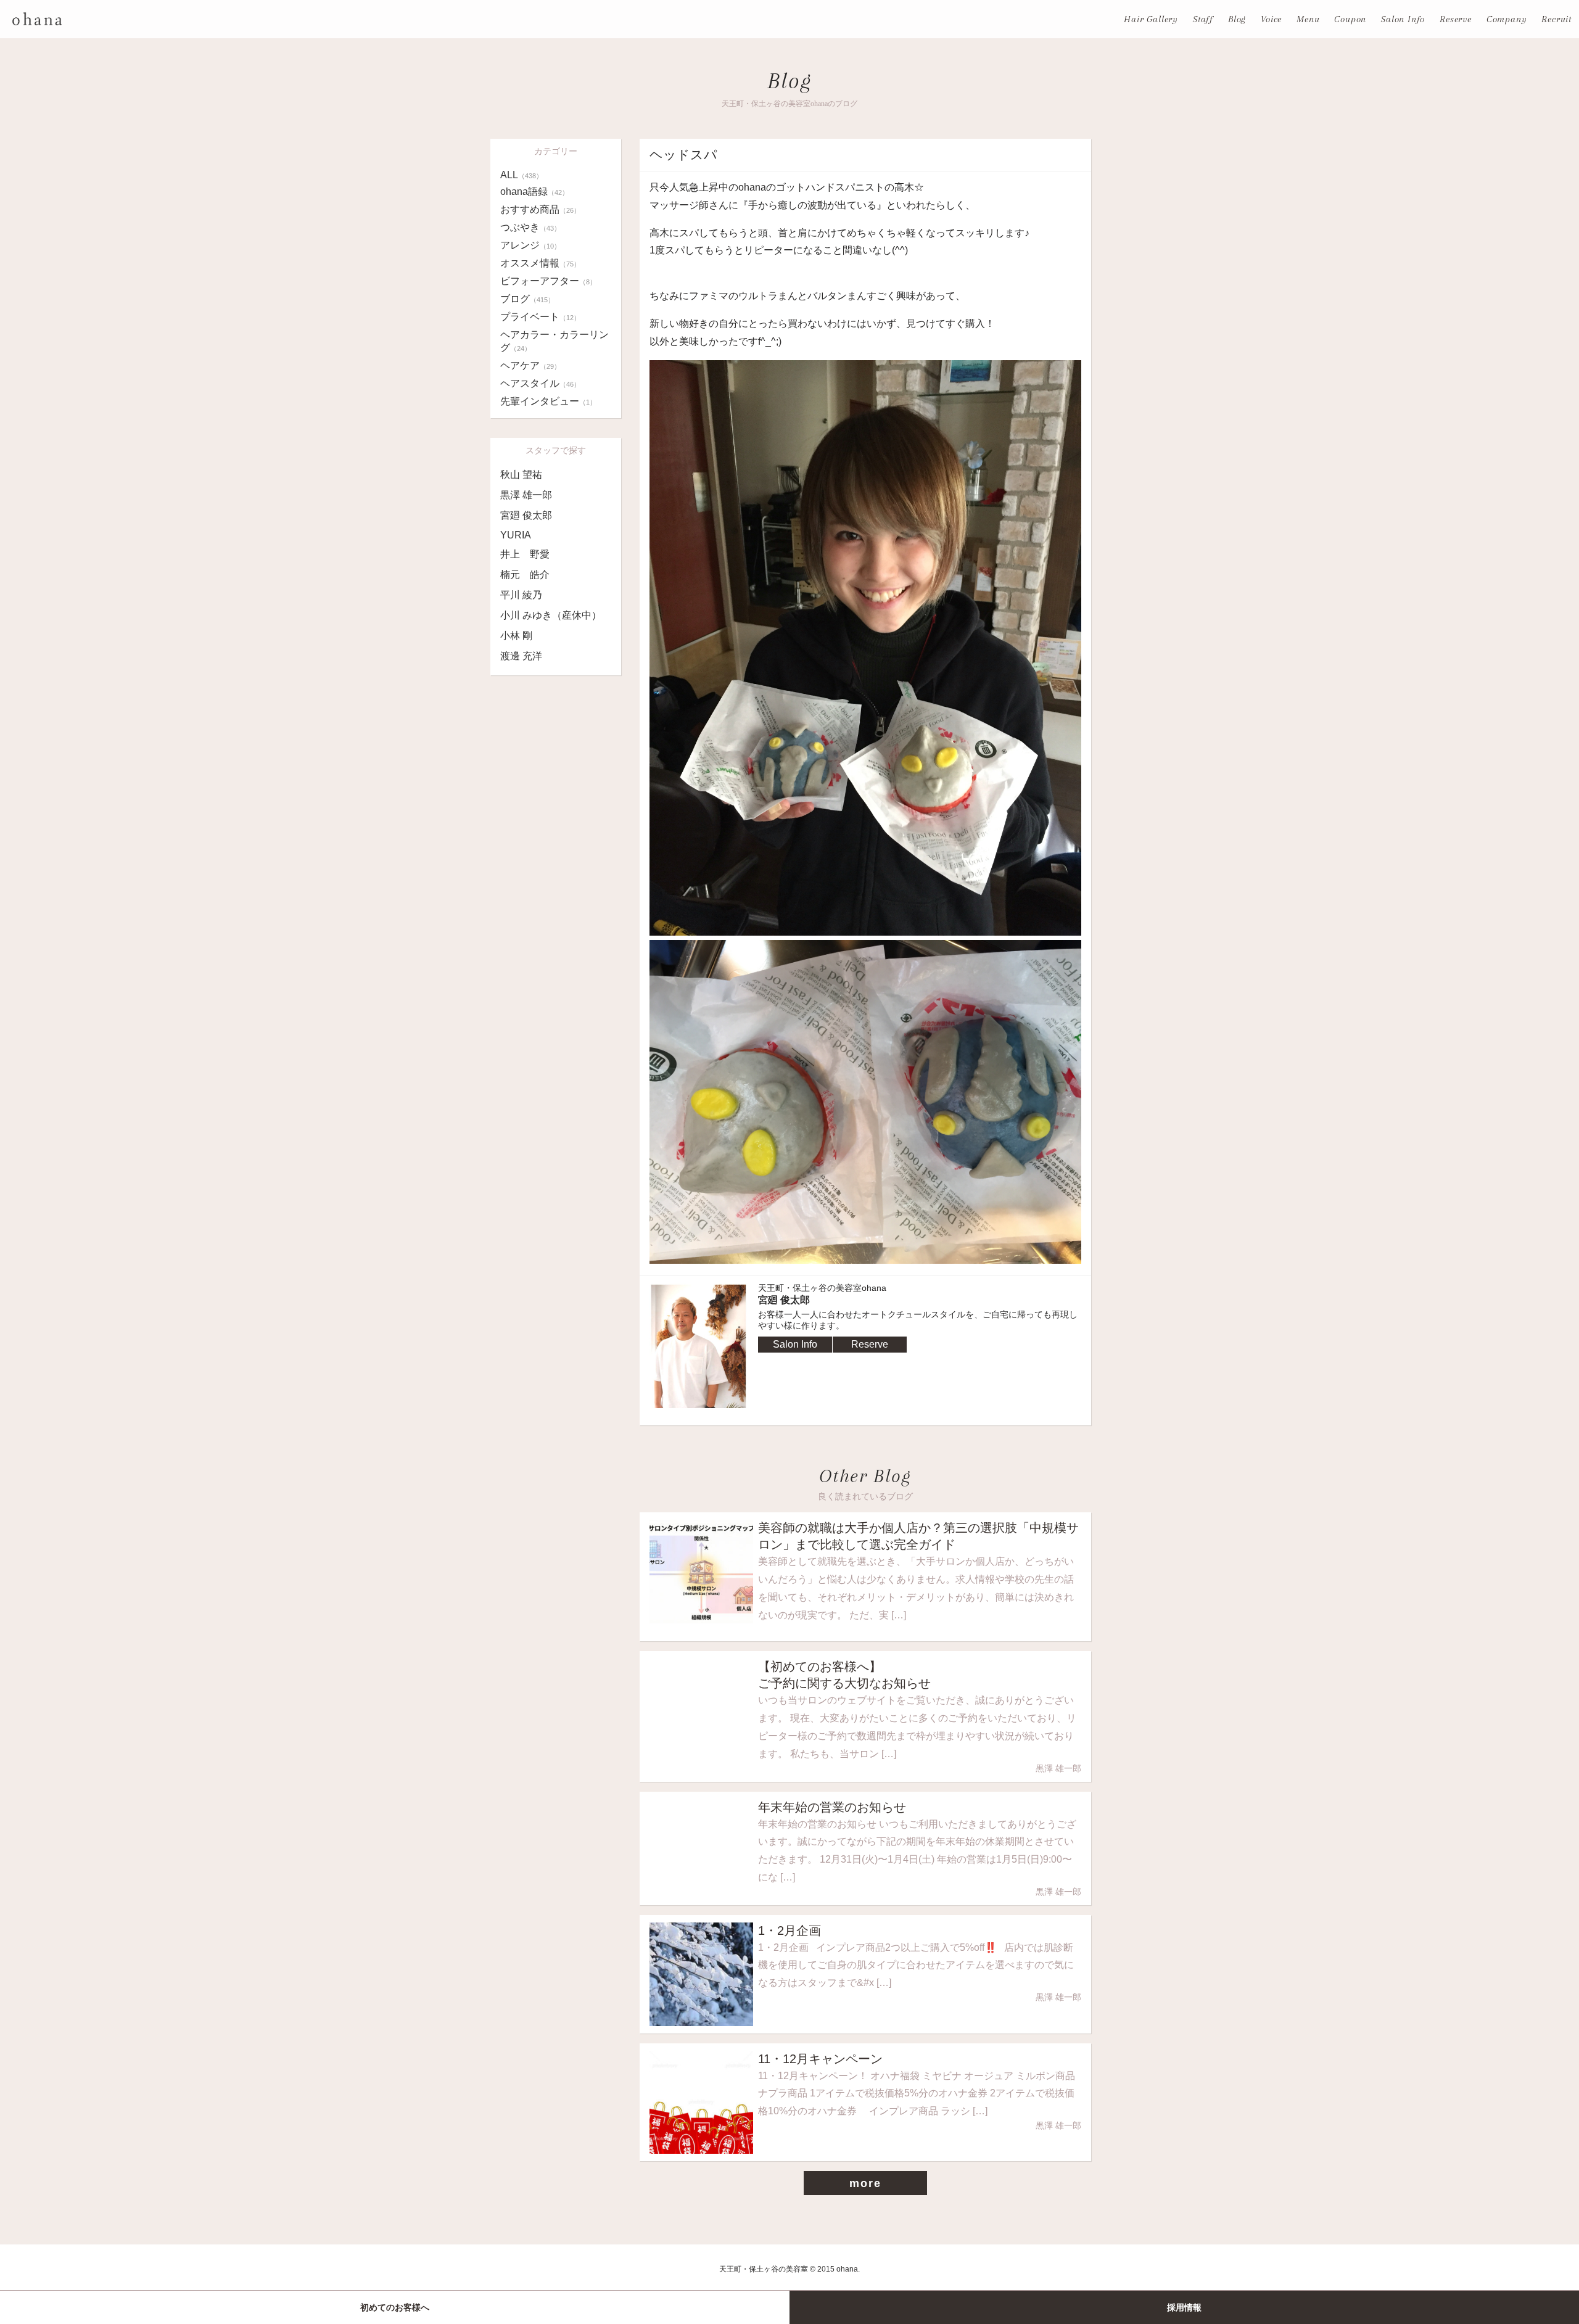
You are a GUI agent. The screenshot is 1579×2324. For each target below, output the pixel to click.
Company (1507, 19)
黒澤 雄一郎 (526, 495)
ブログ (527, 299)
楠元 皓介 (525, 575)
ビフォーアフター (548, 281)
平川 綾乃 (521, 595)
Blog (1237, 19)
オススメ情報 (540, 263)
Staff (1203, 19)
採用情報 (1184, 2307)
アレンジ (530, 245)
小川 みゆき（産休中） (551, 615)
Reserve (1456, 19)
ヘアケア (530, 365)
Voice (1271, 19)
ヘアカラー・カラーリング (555, 341)
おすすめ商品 (540, 209)
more (865, 2183)
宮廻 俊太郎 (526, 515)
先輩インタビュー (548, 401)
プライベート (540, 317)
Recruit (1556, 19)
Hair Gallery (1151, 19)
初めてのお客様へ (395, 2307)
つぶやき (530, 227)
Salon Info (1403, 19)
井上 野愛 (525, 554)
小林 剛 (516, 636)
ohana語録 (534, 192)
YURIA (516, 535)
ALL (522, 175)
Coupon (1350, 19)
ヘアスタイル (540, 383)
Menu (1308, 19)
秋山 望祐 (521, 475)
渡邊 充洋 (521, 656)
